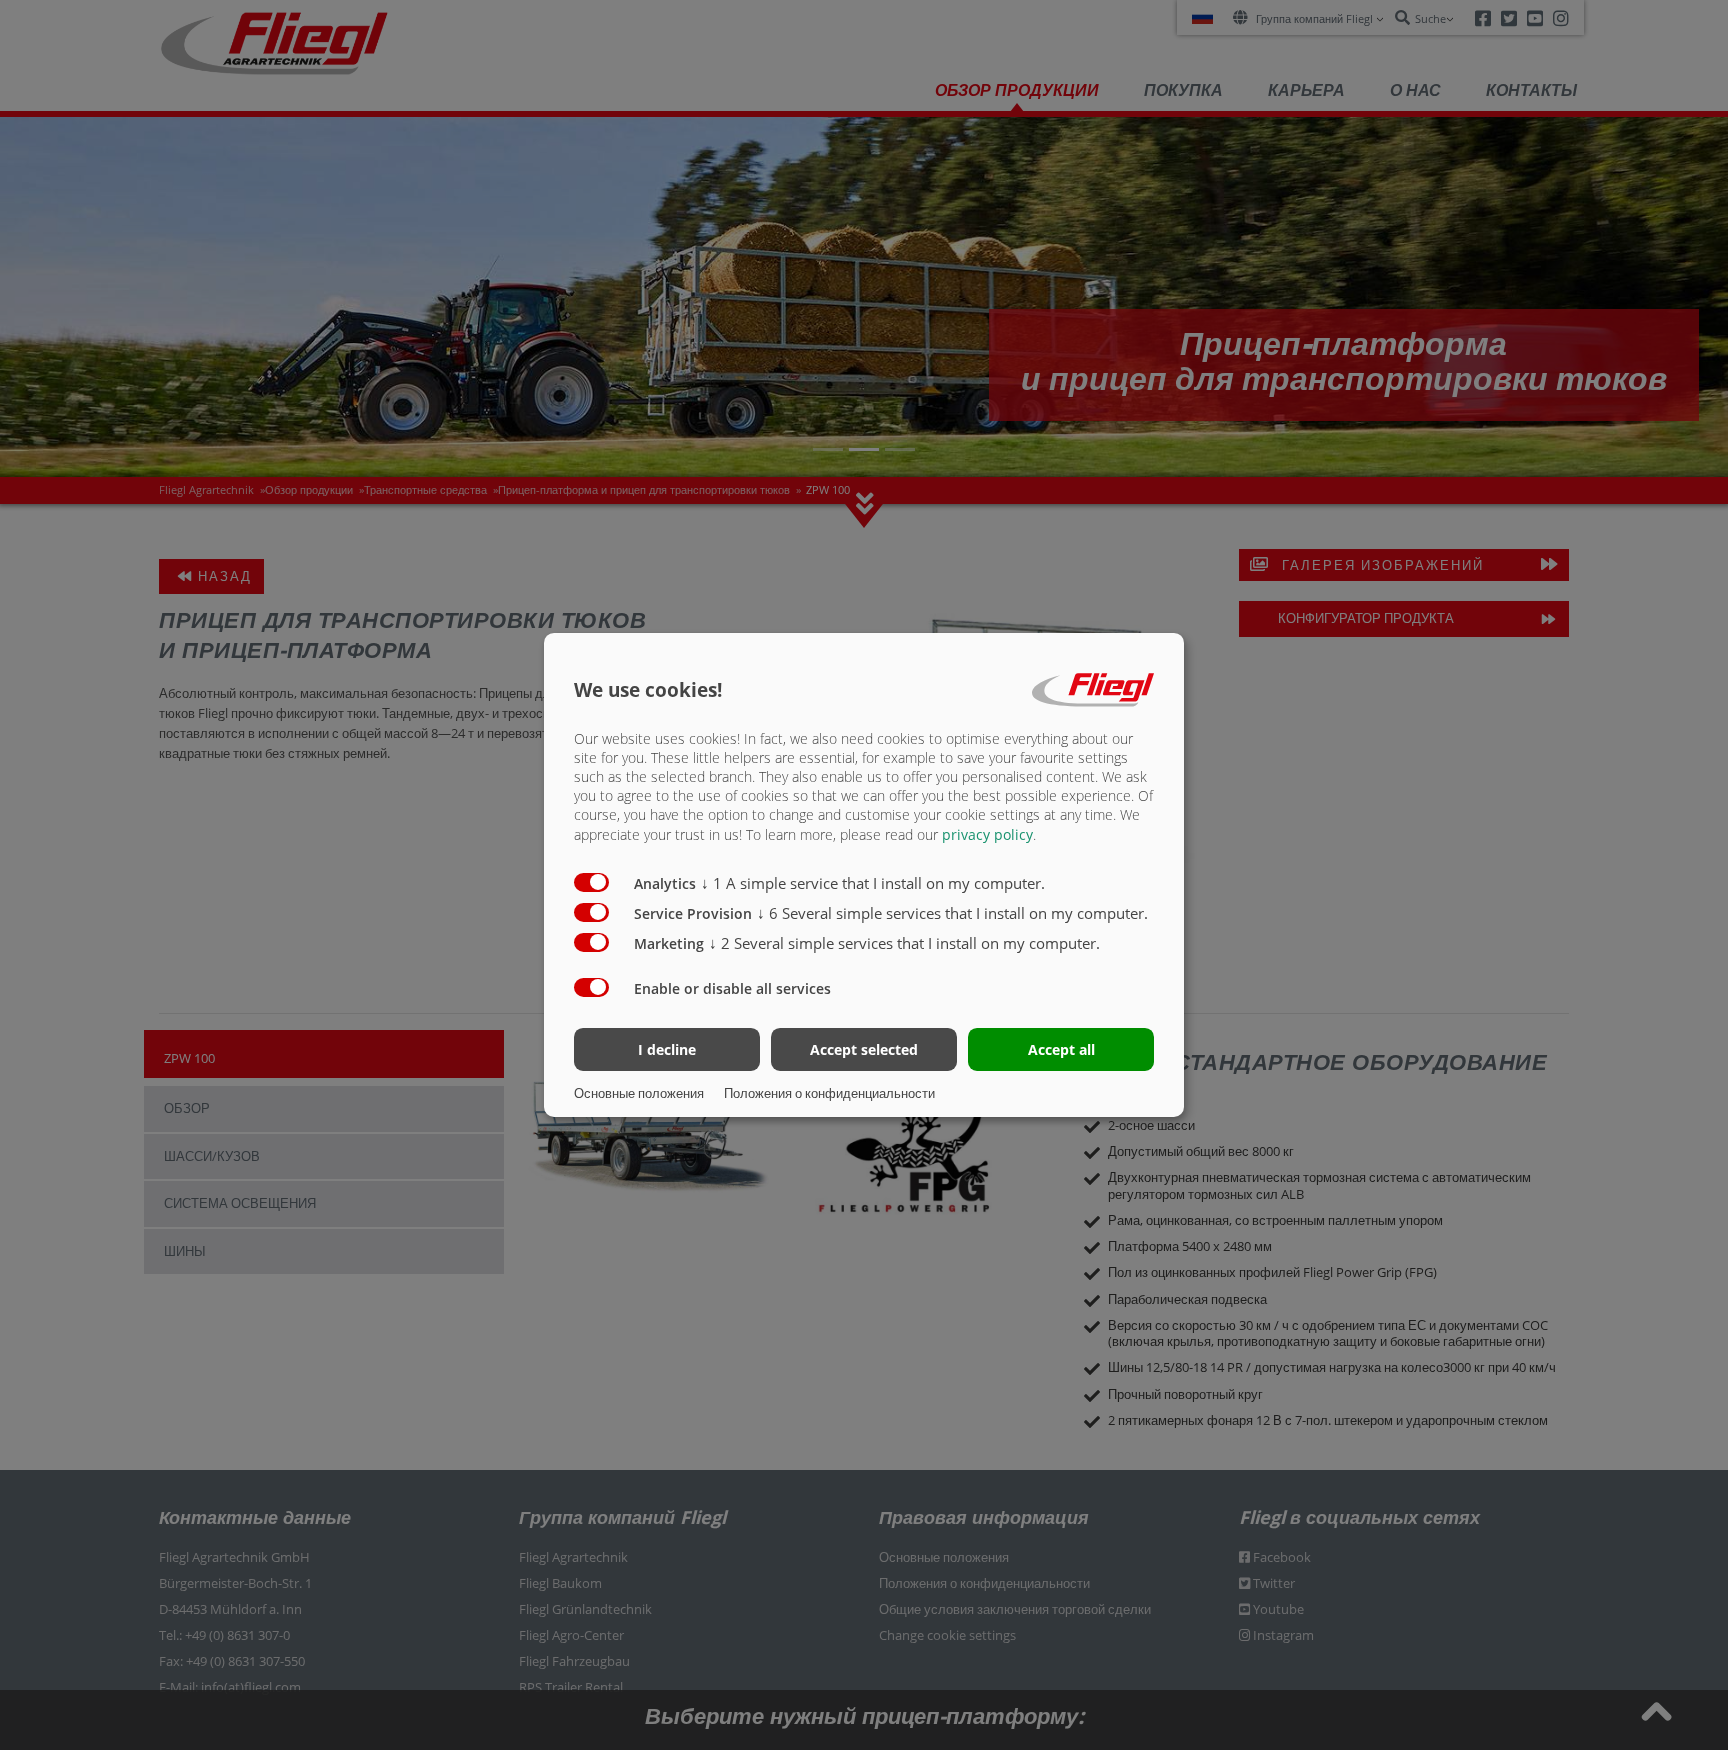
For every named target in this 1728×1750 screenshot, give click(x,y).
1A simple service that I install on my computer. (873, 883)
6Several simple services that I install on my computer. (952, 913)
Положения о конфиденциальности (829, 1093)
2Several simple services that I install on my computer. (904, 943)
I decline (667, 1049)
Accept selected (864, 1049)
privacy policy (987, 834)
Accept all (1061, 1049)
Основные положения (639, 1093)
